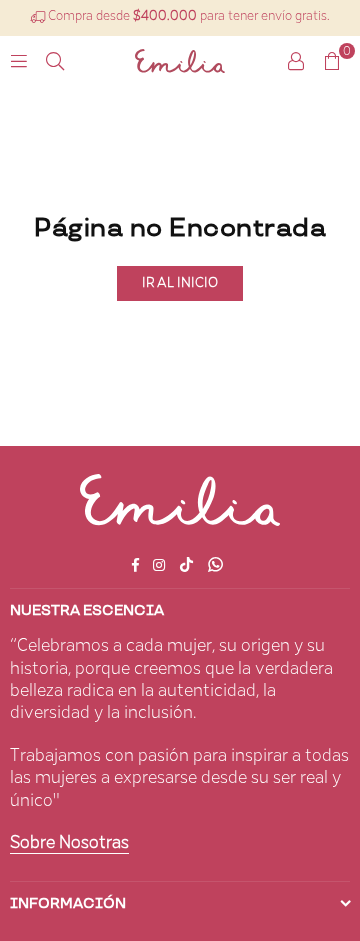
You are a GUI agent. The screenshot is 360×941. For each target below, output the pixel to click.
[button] (332, 61)
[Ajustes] (296, 61)
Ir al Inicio (180, 283)
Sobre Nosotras (69, 843)
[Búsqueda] (55, 61)
